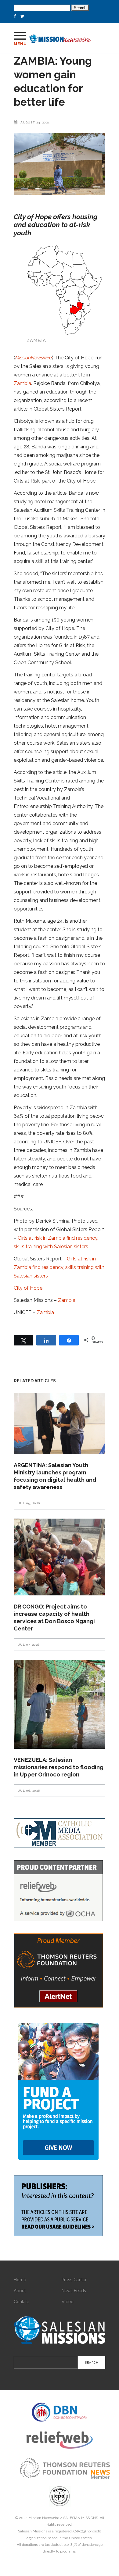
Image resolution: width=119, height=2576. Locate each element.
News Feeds (74, 2291)
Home (20, 2280)
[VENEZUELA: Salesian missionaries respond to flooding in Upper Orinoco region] (60, 1704)
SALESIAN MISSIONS (81, 2518)
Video (68, 2302)
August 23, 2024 (35, 122)
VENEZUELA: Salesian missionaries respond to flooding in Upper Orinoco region (59, 1767)
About (20, 2291)
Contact (21, 2302)
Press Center (74, 2280)
